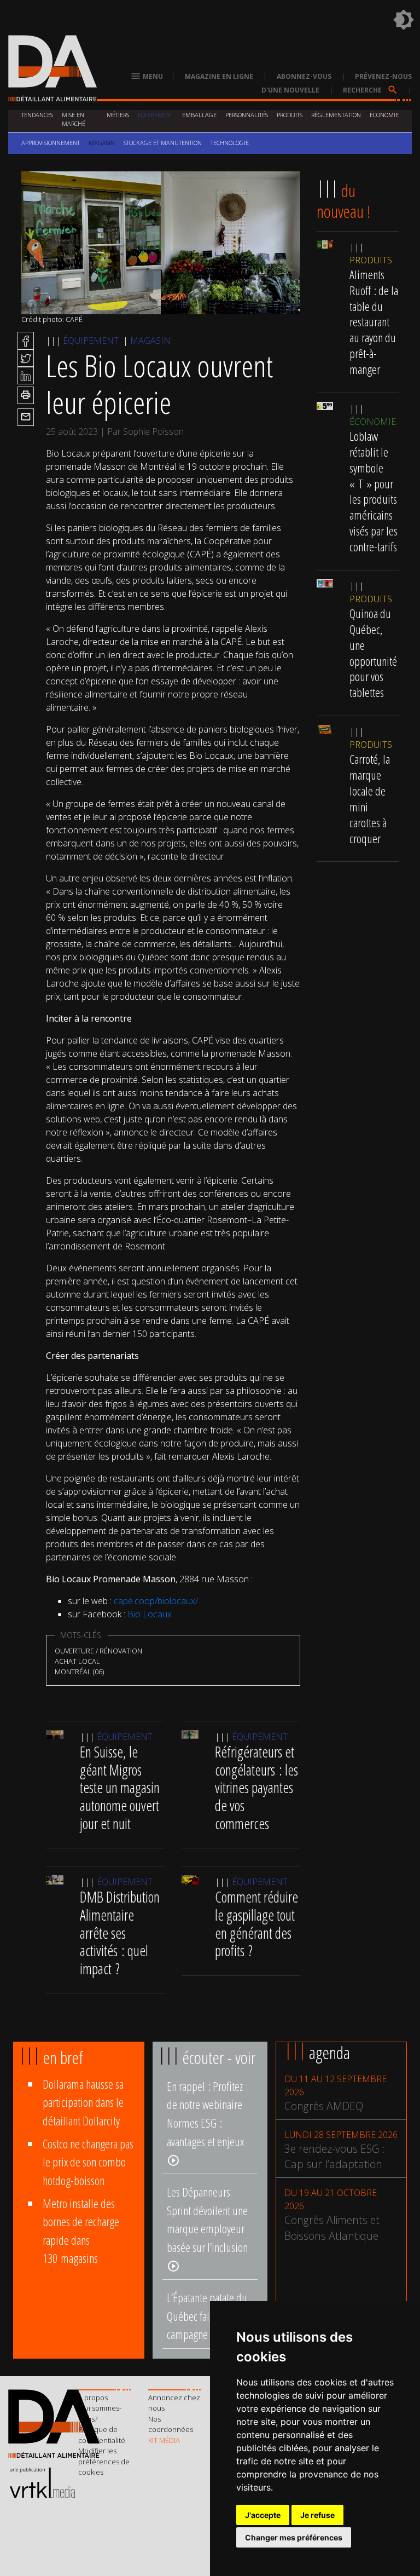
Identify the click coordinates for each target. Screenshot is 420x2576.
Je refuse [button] (317, 2515)
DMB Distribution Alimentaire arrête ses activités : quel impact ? (120, 1933)
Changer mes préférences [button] (294, 2537)
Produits (290, 115)
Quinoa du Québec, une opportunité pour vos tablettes (373, 653)
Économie (384, 115)
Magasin (102, 143)
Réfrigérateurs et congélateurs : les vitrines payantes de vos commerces (256, 1788)
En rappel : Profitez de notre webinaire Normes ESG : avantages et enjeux (205, 2122)
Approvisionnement (51, 143)
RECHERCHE (371, 90)
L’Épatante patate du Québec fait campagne (207, 2316)
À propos (93, 2398)
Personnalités (247, 115)
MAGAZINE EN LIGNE (219, 76)
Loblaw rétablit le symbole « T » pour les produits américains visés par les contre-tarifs (374, 491)
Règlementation (336, 115)
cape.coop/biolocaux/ (156, 1601)
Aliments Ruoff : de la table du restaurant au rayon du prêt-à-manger (374, 322)
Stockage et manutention (163, 143)
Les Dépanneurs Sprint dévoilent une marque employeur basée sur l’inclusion (207, 2228)
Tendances (37, 115)
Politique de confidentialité (102, 2435)
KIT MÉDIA (164, 2440)
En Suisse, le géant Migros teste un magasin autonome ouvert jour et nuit (120, 1788)
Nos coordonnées (171, 2424)
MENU (147, 76)
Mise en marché (74, 119)
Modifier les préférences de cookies (104, 2461)
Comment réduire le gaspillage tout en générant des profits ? (256, 1924)
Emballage (199, 115)
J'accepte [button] (263, 2515)
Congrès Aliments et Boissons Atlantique (332, 2228)
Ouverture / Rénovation (98, 1651)
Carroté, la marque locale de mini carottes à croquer (370, 799)
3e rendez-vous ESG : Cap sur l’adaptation (335, 2157)
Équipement (156, 115)
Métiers (118, 115)
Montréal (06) (79, 1672)
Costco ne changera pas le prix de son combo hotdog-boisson (88, 2162)
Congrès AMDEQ (324, 2106)
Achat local (77, 1661)
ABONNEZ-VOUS (304, 76)
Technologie (230, 143)
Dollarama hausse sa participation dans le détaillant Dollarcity (83, 2102)
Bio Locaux (150, 1614)
